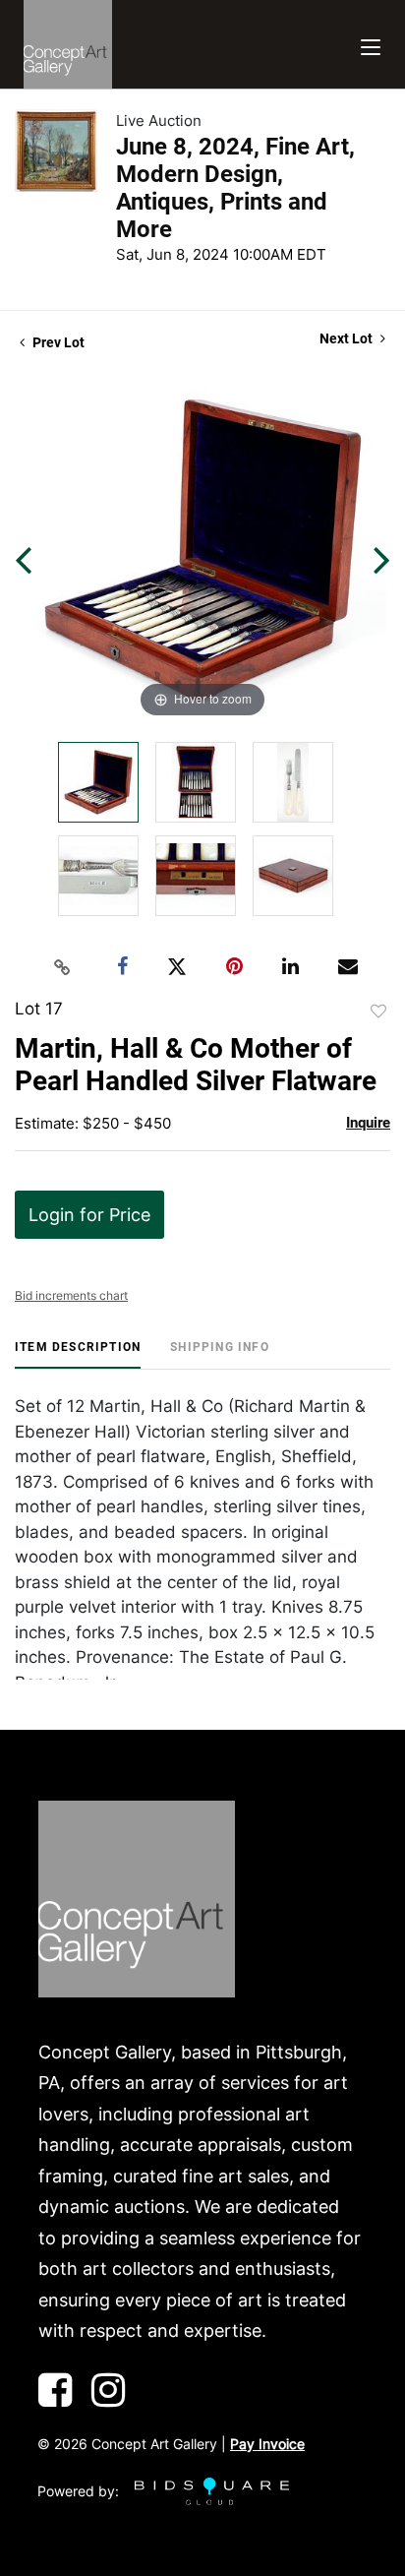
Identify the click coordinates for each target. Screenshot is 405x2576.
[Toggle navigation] (371, 45)
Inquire (368, 1123)
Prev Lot (57, 342)
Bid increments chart (71, 1295)
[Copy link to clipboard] (63, 967)
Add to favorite (378, 1012)
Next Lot (347, 338)
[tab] (78, 1354)
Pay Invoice (267, 2444)
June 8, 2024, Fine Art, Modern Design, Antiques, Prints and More (235, 188)
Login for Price (89, 1215)
